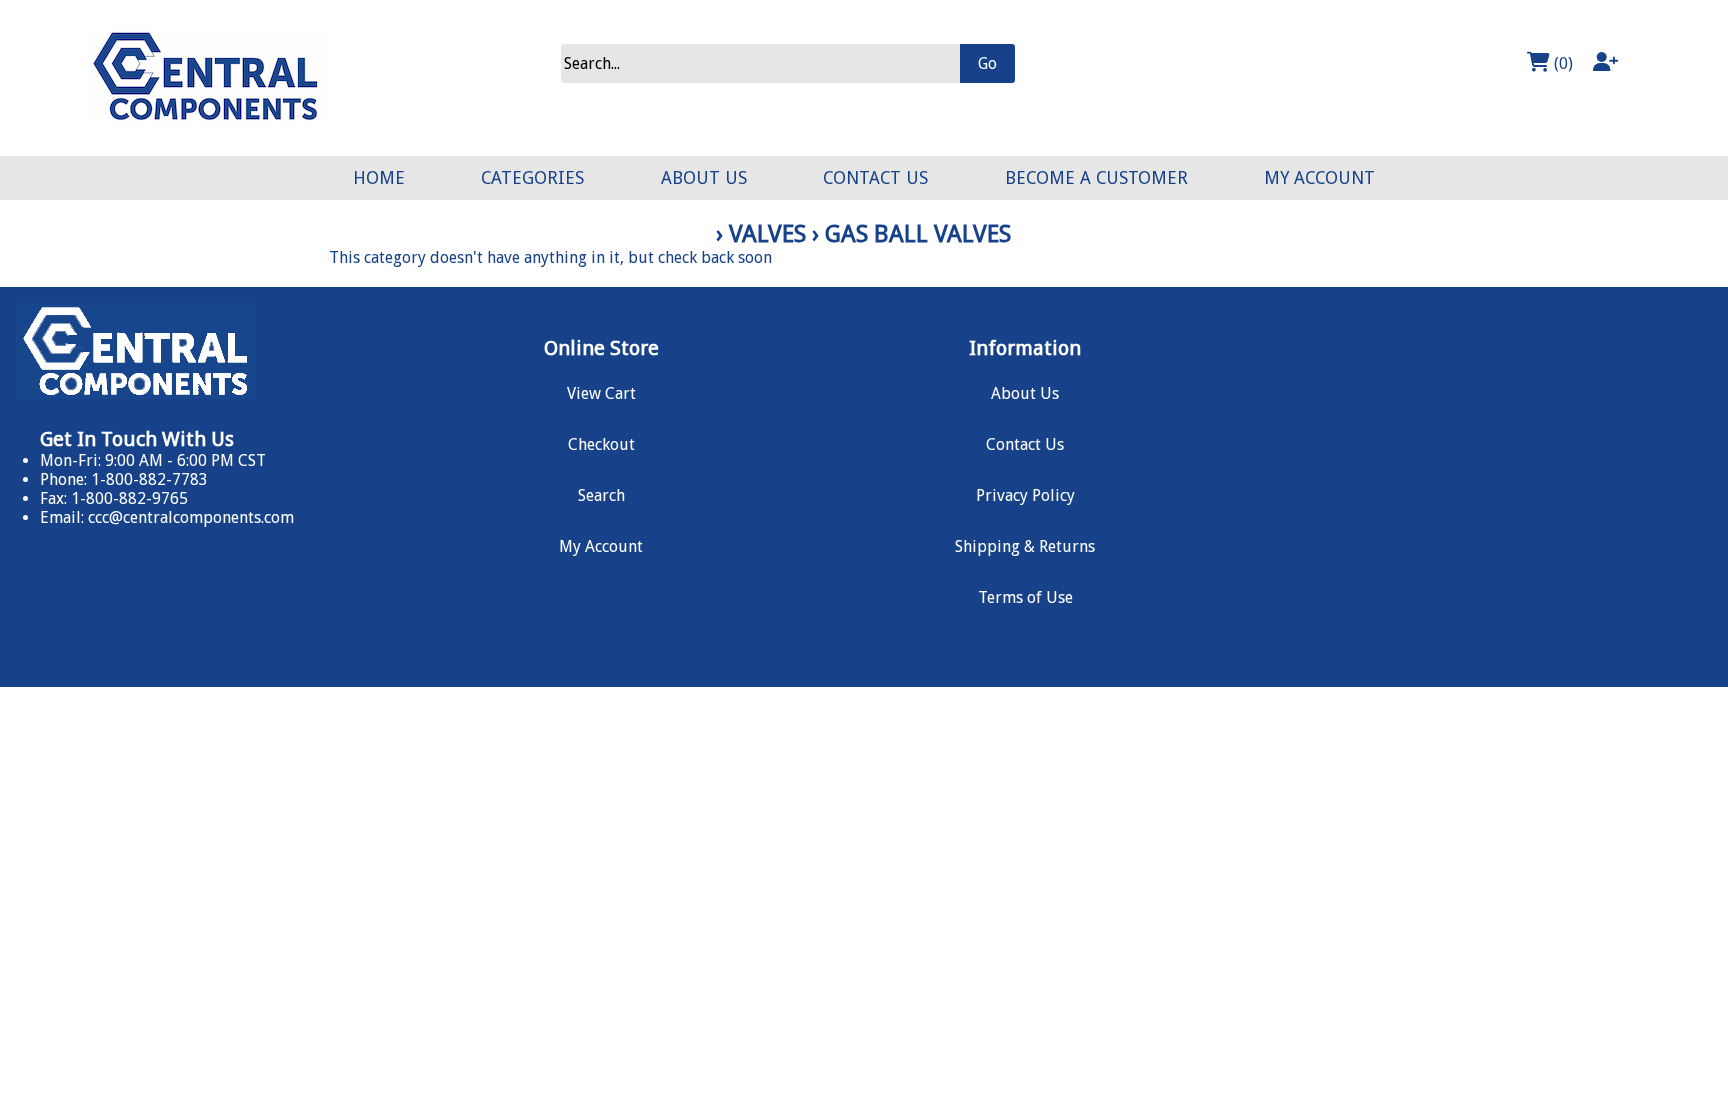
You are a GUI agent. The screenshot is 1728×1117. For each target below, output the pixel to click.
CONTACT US (875, 178)
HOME (379, 178)
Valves (767, 234)
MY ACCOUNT (1319, 178)
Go (987, 63)
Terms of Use (1025, 597)
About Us (1025, 393)
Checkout (601, 444)
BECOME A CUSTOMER (1096, 178)
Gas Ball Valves (918, 234)
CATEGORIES (532, 178)
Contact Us (1025, 444)
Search (601, 495)
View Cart (601, 393)
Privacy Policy (1025, 495)
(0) (1561, 63)
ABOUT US (704, 178)
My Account (601, 546)
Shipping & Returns (1025, 546)
